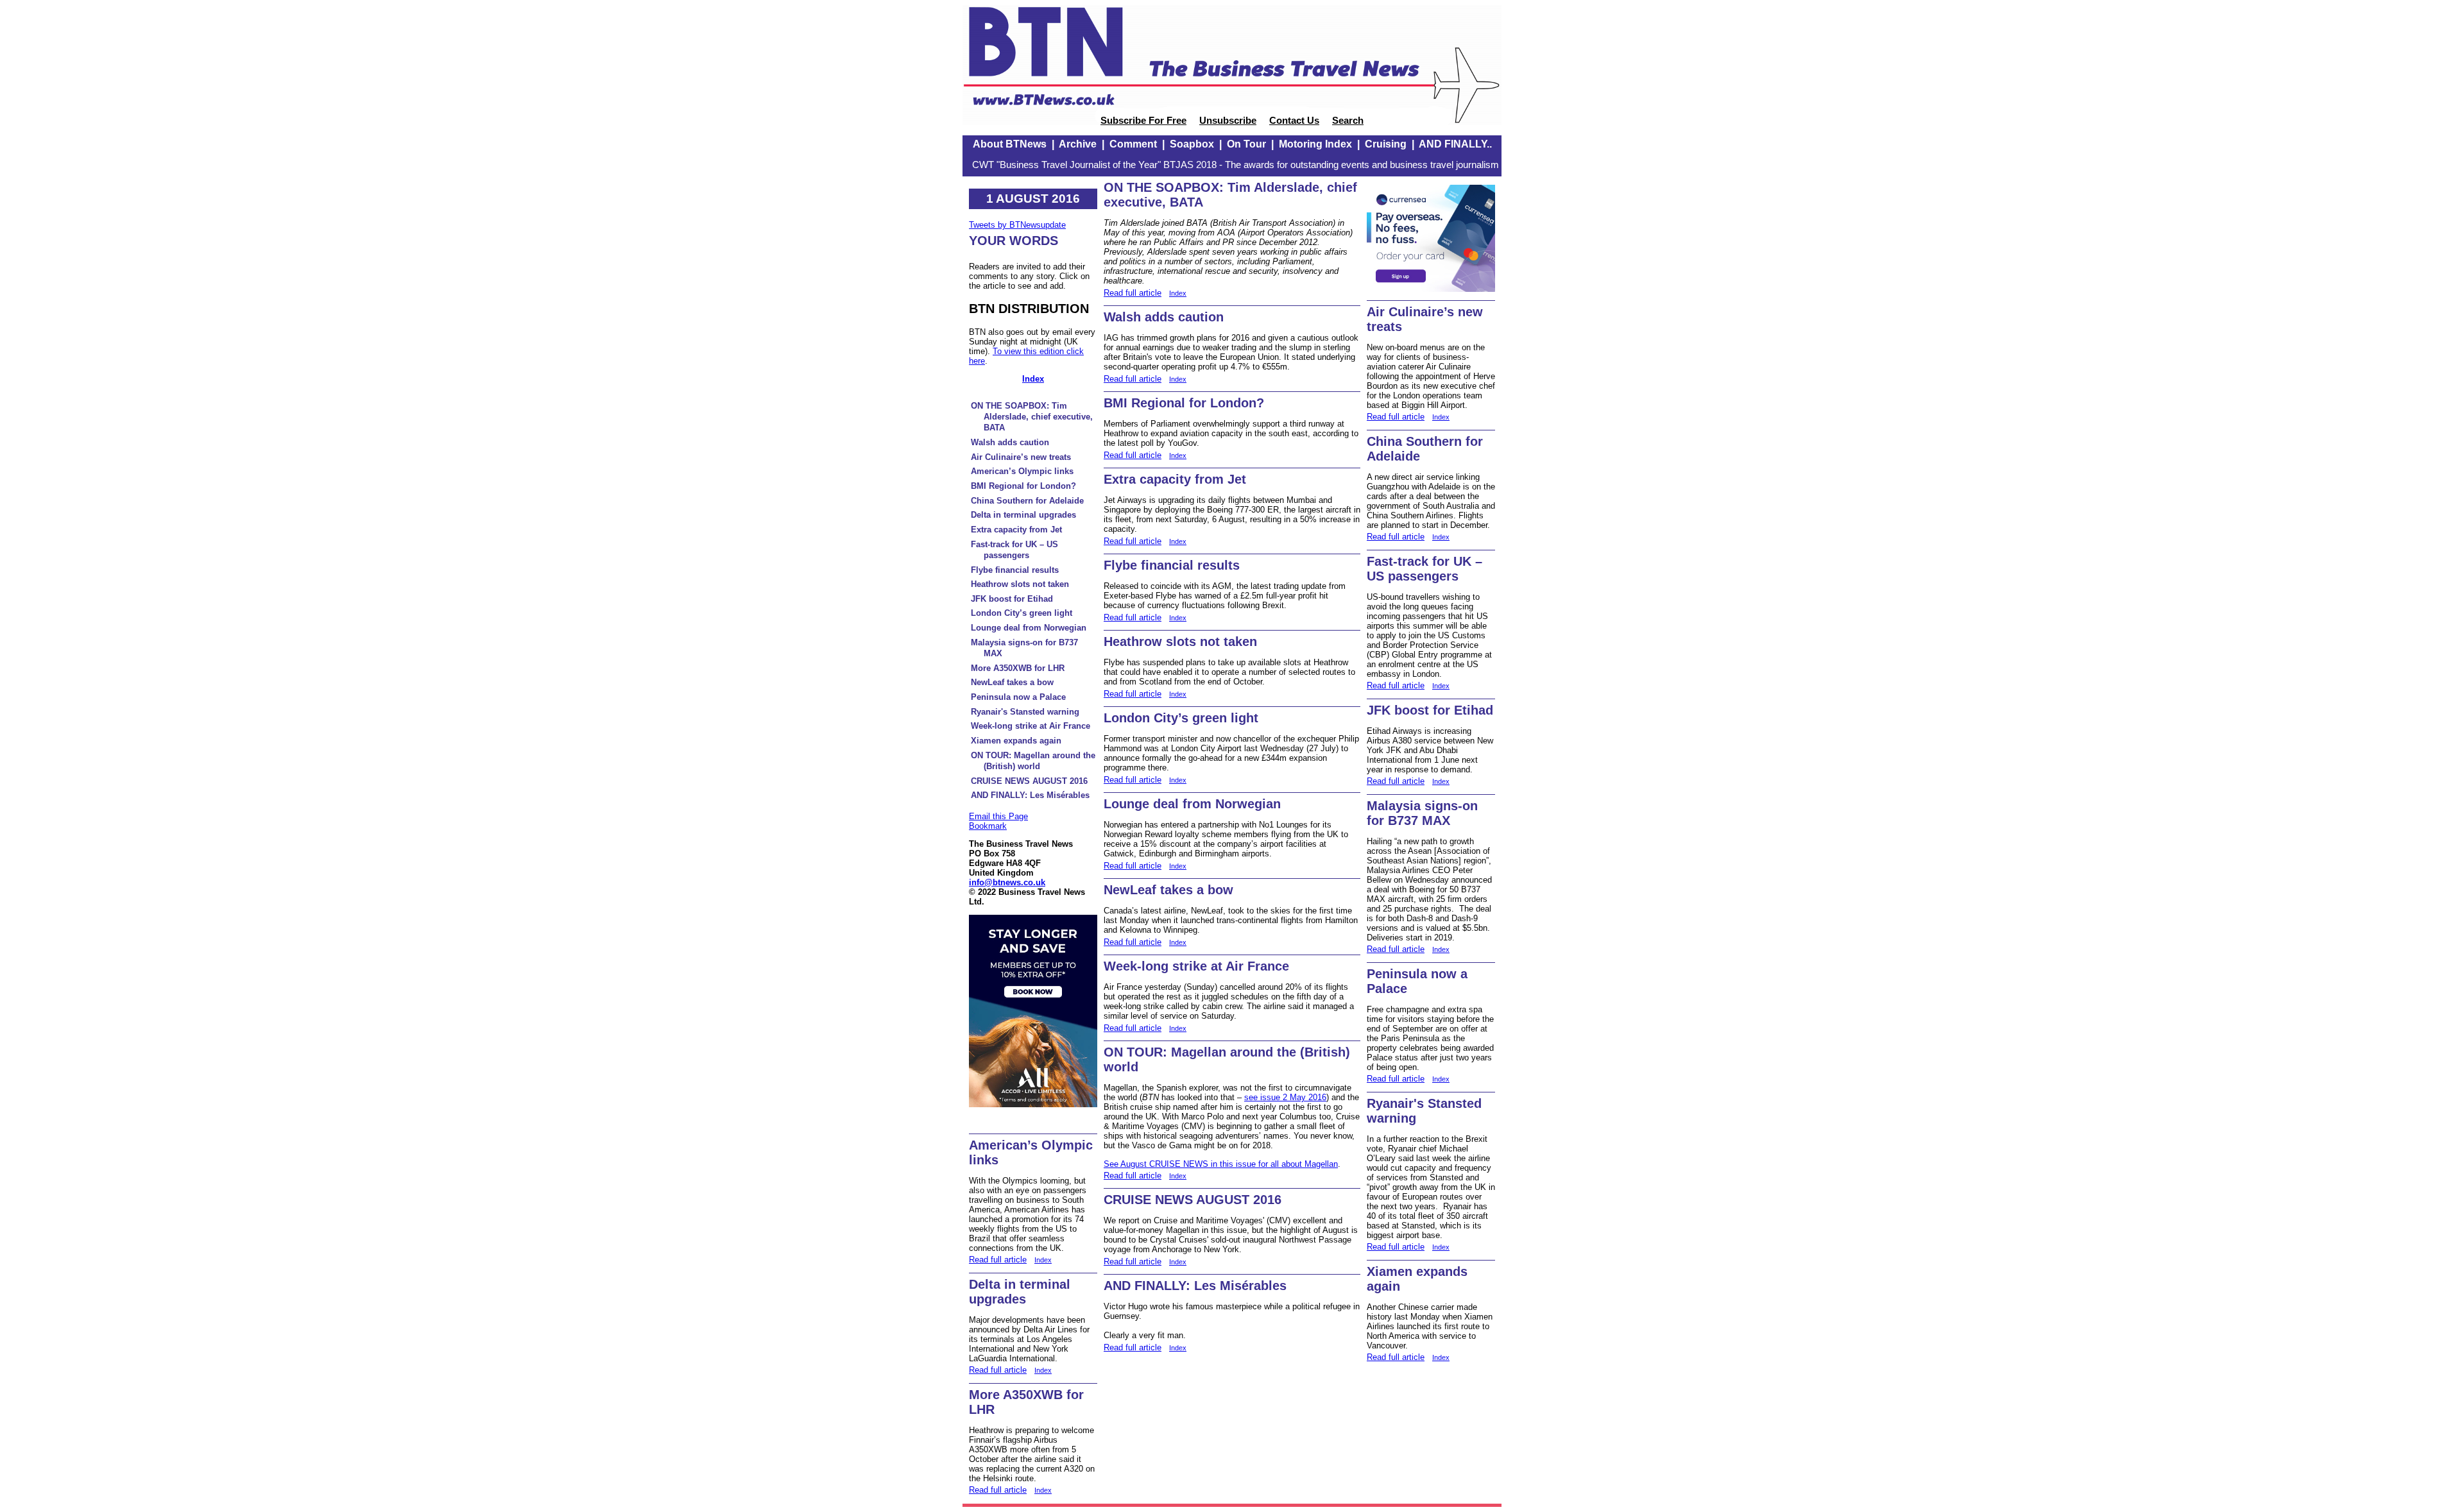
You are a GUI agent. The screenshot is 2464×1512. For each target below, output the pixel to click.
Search (1348, 121)
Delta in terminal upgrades (1023, 515)
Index (1033, 379)
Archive (1078, 144)
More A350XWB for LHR (1018, 668)
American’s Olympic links (1022, 471)
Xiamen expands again (1016, 741)
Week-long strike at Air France (1031, 726)
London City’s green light (1022, 613)
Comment (1133, 144)
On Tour (1246, 144)
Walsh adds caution (1010, 442)
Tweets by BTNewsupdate (1017, 225)
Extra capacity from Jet (1016, 530)
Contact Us (1294, 121)
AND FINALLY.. (1455, 144)
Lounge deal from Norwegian (1029, 628)
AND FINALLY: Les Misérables (1030, 795)
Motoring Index (1315, 144)
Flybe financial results (1015, 570)
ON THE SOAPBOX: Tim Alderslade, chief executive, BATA (1032, 417)
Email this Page (998, 816)
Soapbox (1192, 144)
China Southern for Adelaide (1027, 501)
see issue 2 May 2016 (1285, 1097)
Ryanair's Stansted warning (1025, 712)
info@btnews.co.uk (1007, 882)
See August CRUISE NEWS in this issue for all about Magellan (1221, 1164)
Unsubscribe (1228, 121)
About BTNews (1010, 144)
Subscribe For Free (1143, 121)
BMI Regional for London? (1023, 486)
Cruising (1386, 144)
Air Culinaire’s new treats (1021, 457)
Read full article (998, 1260)
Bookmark (988, 826)
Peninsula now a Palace (1018, 697)
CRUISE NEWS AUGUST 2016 (1029, 781)
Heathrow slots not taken (1020, 584)
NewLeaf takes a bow (1012, 682)
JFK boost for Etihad (1012, 599)
